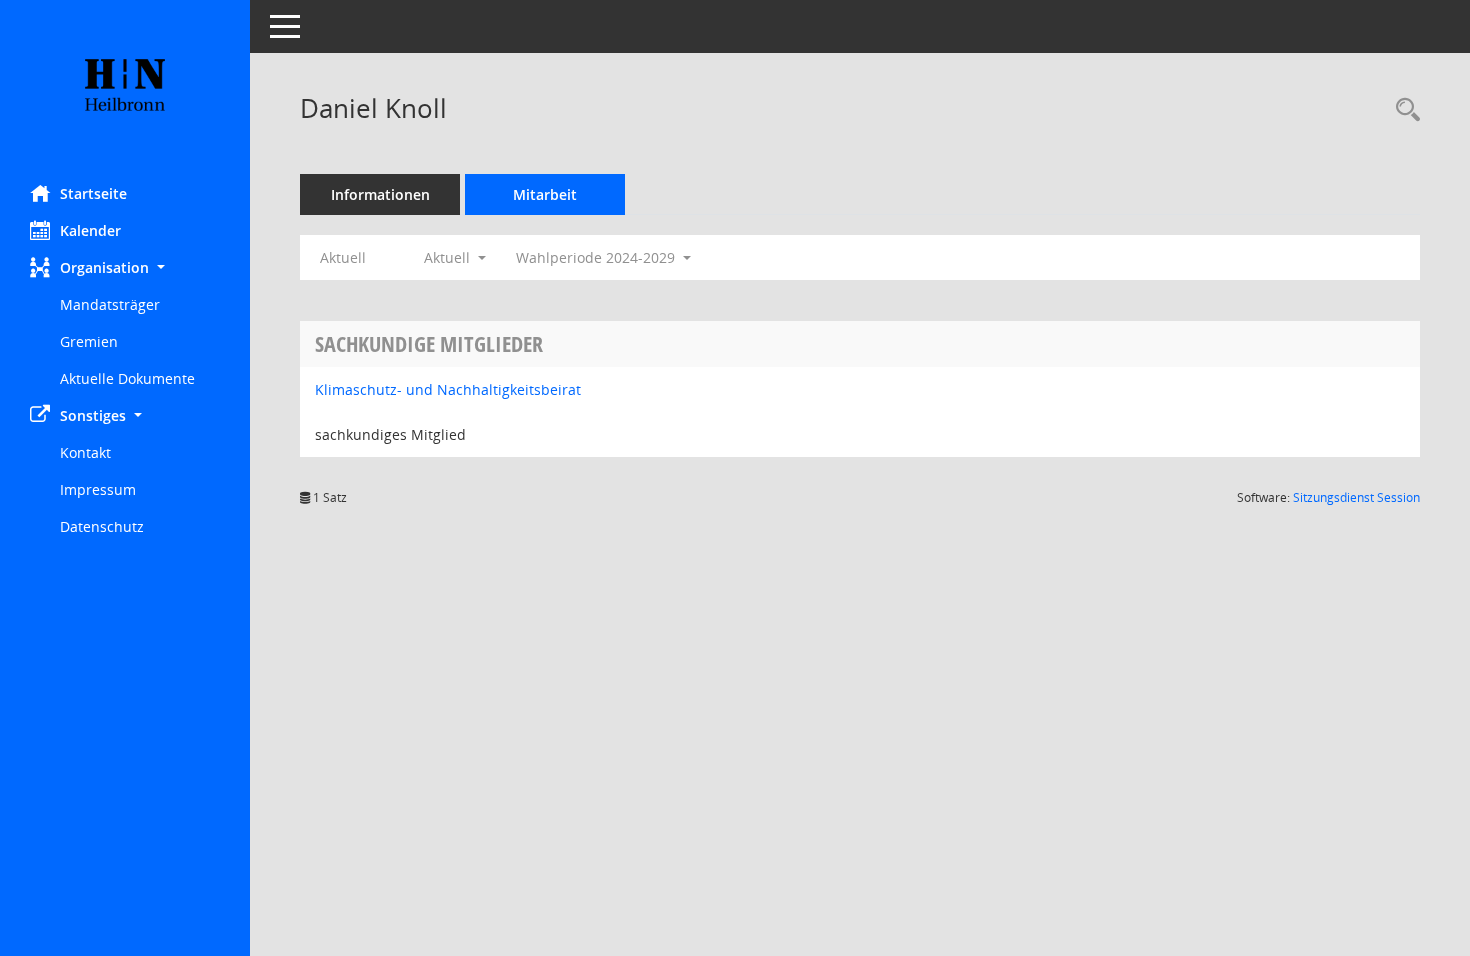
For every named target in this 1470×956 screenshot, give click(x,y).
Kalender (90, 230)
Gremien (89, 341)
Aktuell (343, 257)
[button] (125, 267)
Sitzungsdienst (1356, 497)
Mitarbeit (545, 194)
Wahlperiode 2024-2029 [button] (597, 257)
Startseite (93, 193)
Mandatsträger (110, 304)
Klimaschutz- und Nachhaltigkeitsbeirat (448, 389)
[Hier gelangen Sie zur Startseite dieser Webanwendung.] (125, 85)
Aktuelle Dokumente (127, 378)
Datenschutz (102, 526)
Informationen (380, 194)
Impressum (98, 489)
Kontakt (85, 452)
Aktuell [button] (449, 257)
